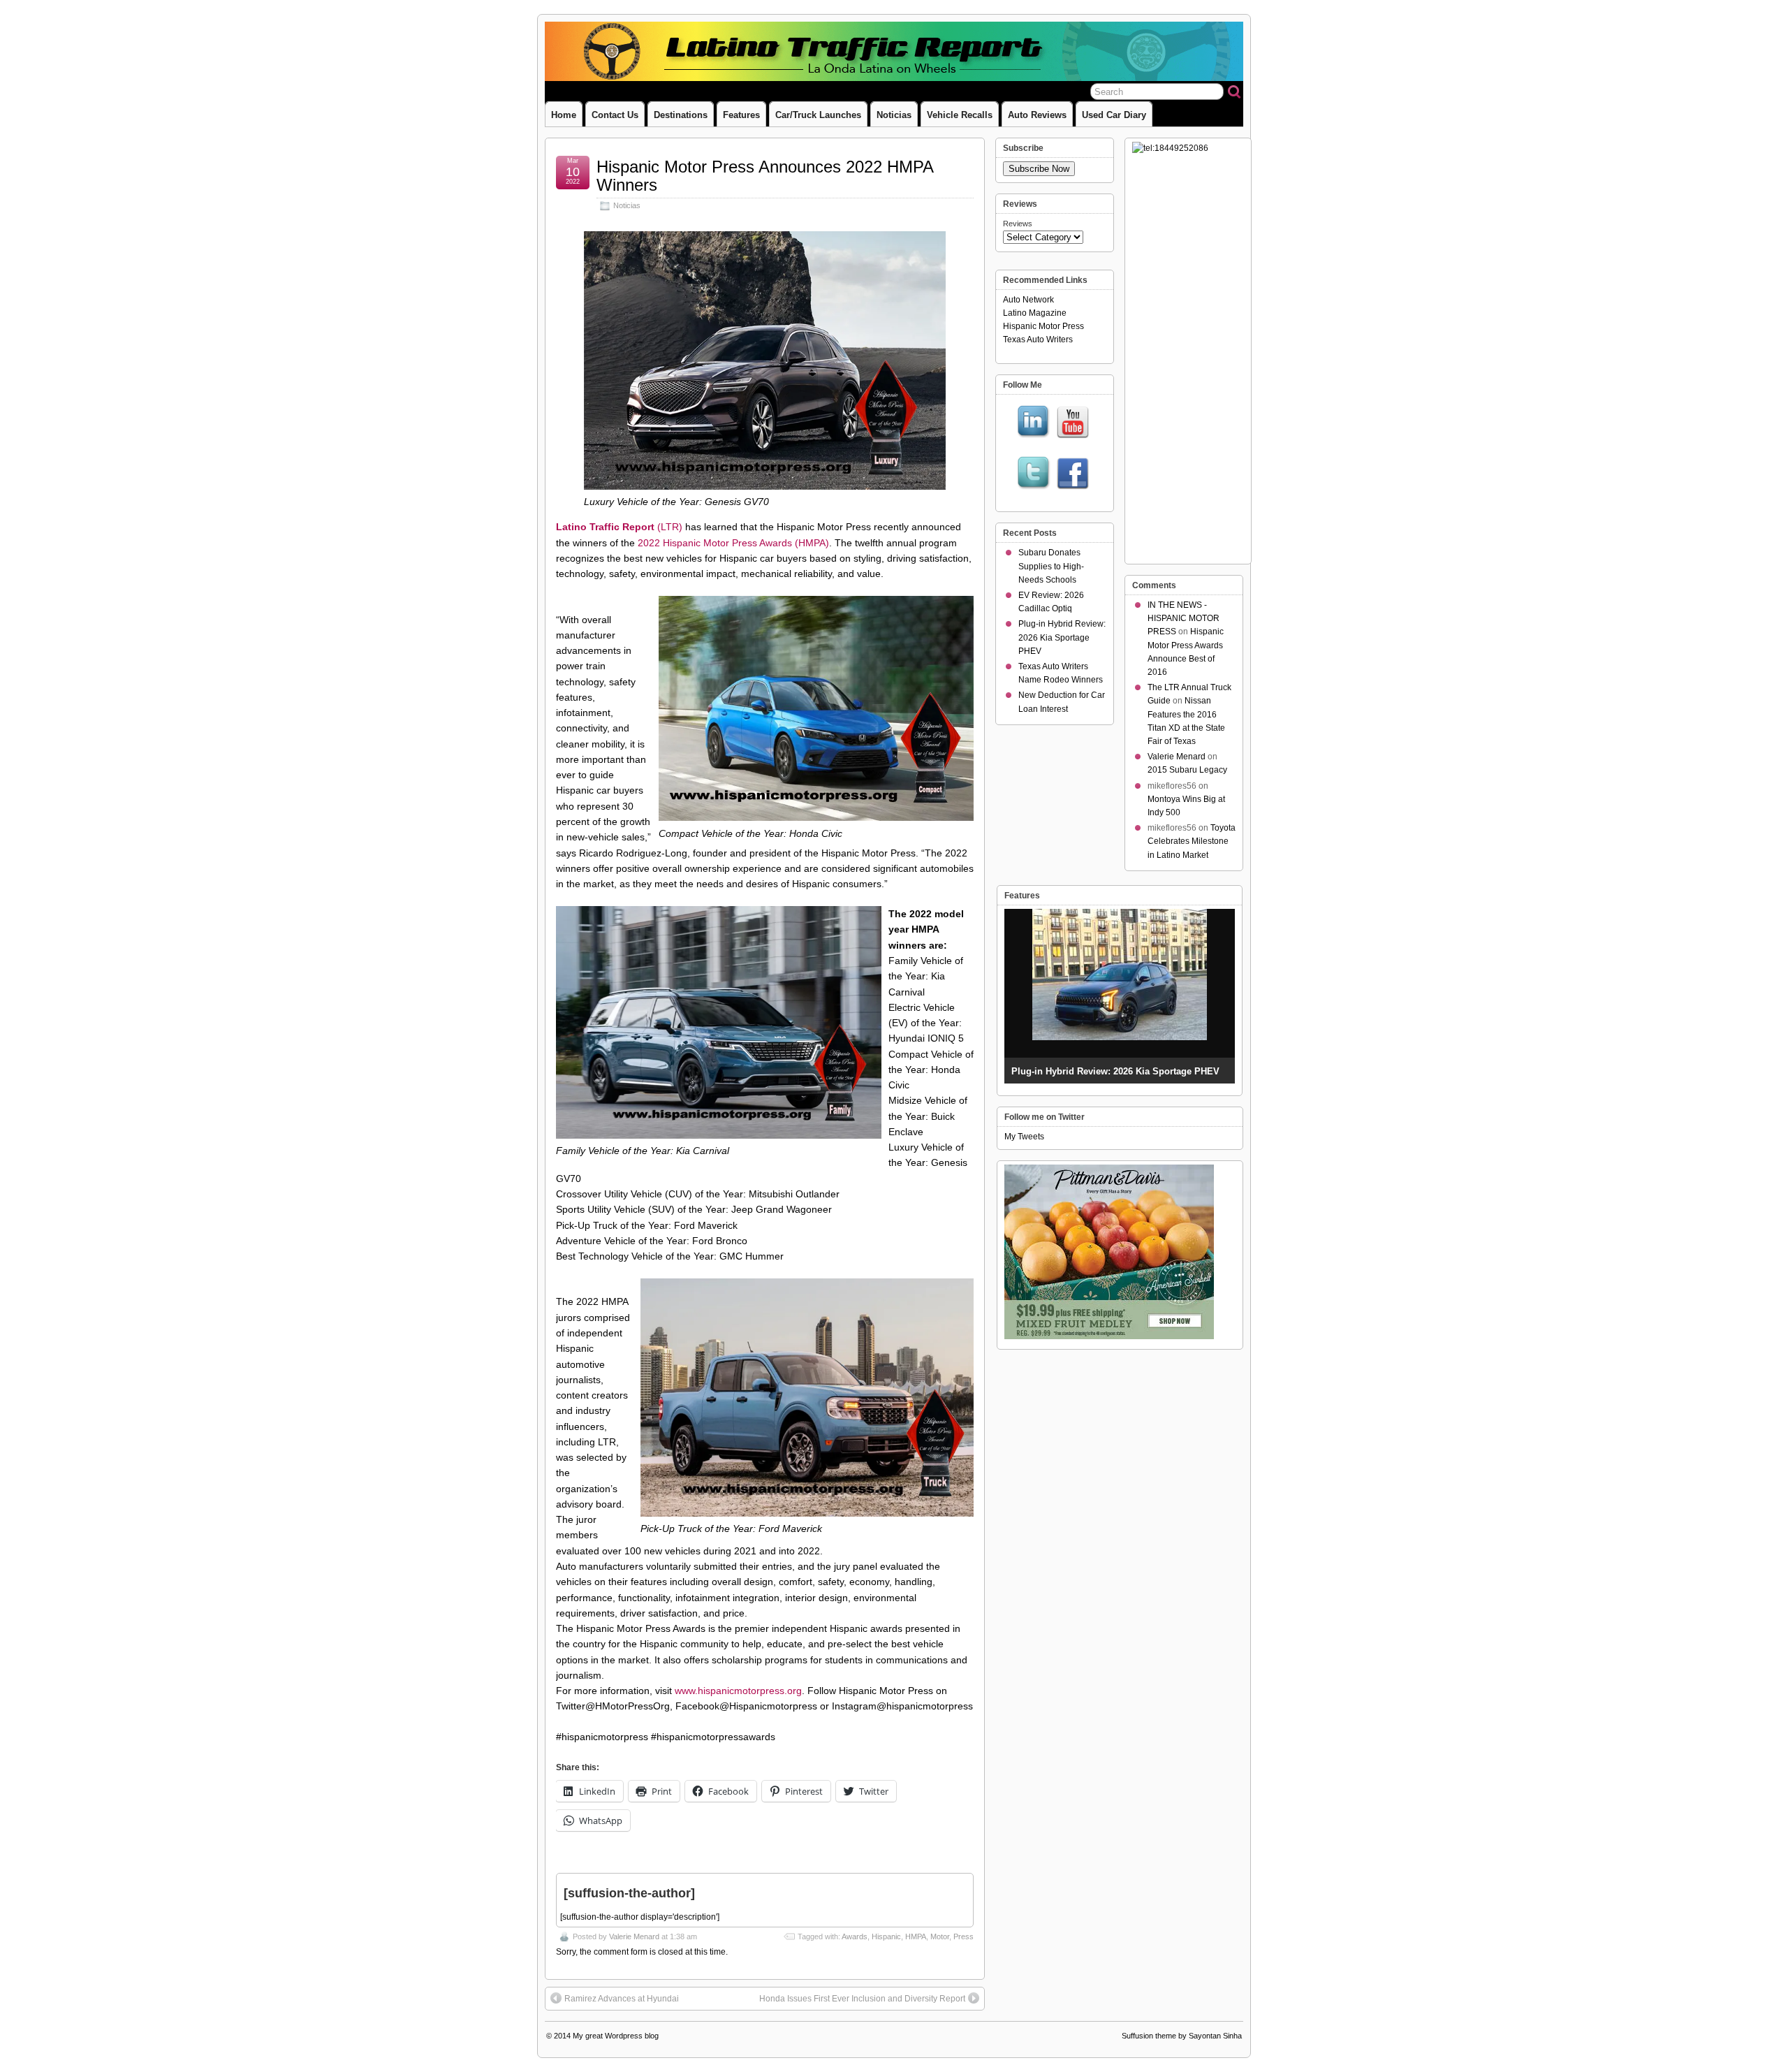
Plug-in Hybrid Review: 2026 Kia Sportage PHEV (1062, 637)
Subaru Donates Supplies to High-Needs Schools (1051, 566)
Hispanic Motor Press (1043, 326)
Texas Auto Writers (1038, 340)
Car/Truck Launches (818, 115)
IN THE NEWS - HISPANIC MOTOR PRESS (1184, 618)
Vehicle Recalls (960, 115)
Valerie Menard (634, 1936)
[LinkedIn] (1034, 423)
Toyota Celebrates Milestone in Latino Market (1192, 841)
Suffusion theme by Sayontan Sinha (1182, 2036)
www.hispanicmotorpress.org (738, 1691)
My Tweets (1024, 1137)
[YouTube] (1073, 423)
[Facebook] (1073, 474)
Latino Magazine (1035, 313)
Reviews (1018, 224)
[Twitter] (1034, 474)
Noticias (894, 115)
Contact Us (615, 115)
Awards (855, 1936)
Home (564, 115)
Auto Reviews (1037, 115)
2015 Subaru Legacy (1187, 770)
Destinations (681, 115)
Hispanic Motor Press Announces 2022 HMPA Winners (765, 176)
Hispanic (886, 1936)
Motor (940, 1936)
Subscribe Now (1039, 169)
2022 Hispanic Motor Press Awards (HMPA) (733, 543)
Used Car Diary (1114, 115)
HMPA (916, 1936)
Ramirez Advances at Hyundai (622, 1999)
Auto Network (1028, 300)
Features (741, 115)
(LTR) (619, 527)
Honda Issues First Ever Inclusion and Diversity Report (862, 1999)
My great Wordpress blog (616, 2036)
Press (963, 1936)
